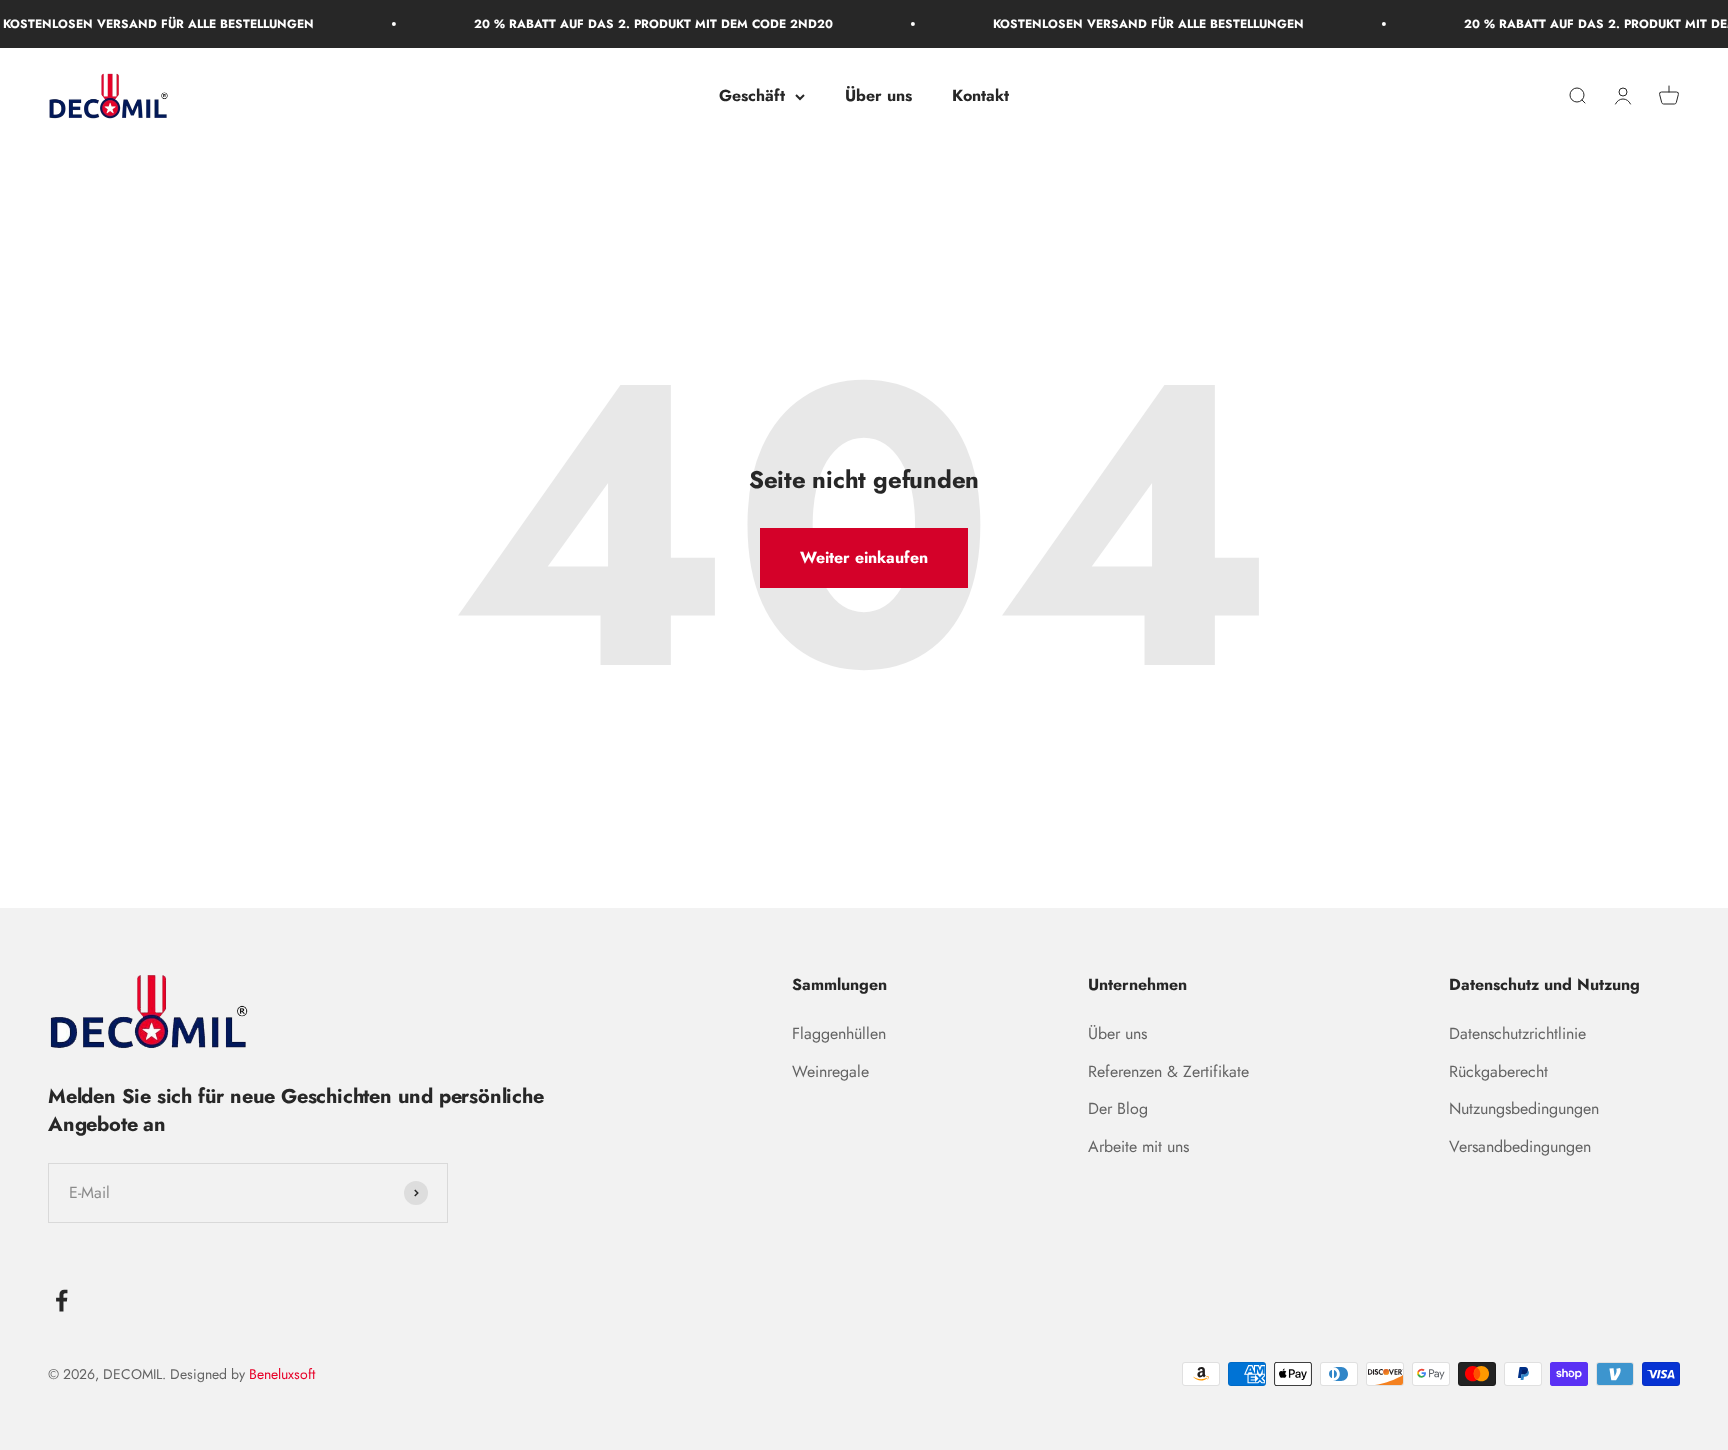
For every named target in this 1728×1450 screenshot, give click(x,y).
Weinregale (830, 1071)
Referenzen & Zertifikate (1168, 1071)
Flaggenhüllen (839, 1033)
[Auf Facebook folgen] (61, 1300)
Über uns (878, 96)
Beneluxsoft (280, 1374)
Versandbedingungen (1520, 1146)
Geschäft (752, 96)
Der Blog (1118, 1108)
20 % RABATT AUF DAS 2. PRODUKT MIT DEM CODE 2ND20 (623, 24)
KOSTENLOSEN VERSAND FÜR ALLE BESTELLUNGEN (1118, 24)
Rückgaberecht (1498, 1071)
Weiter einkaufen (864, 557)
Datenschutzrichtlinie (1517, 1033)
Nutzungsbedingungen (1524, 1108)
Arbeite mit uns (1138, 1146)
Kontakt (980, 96)
